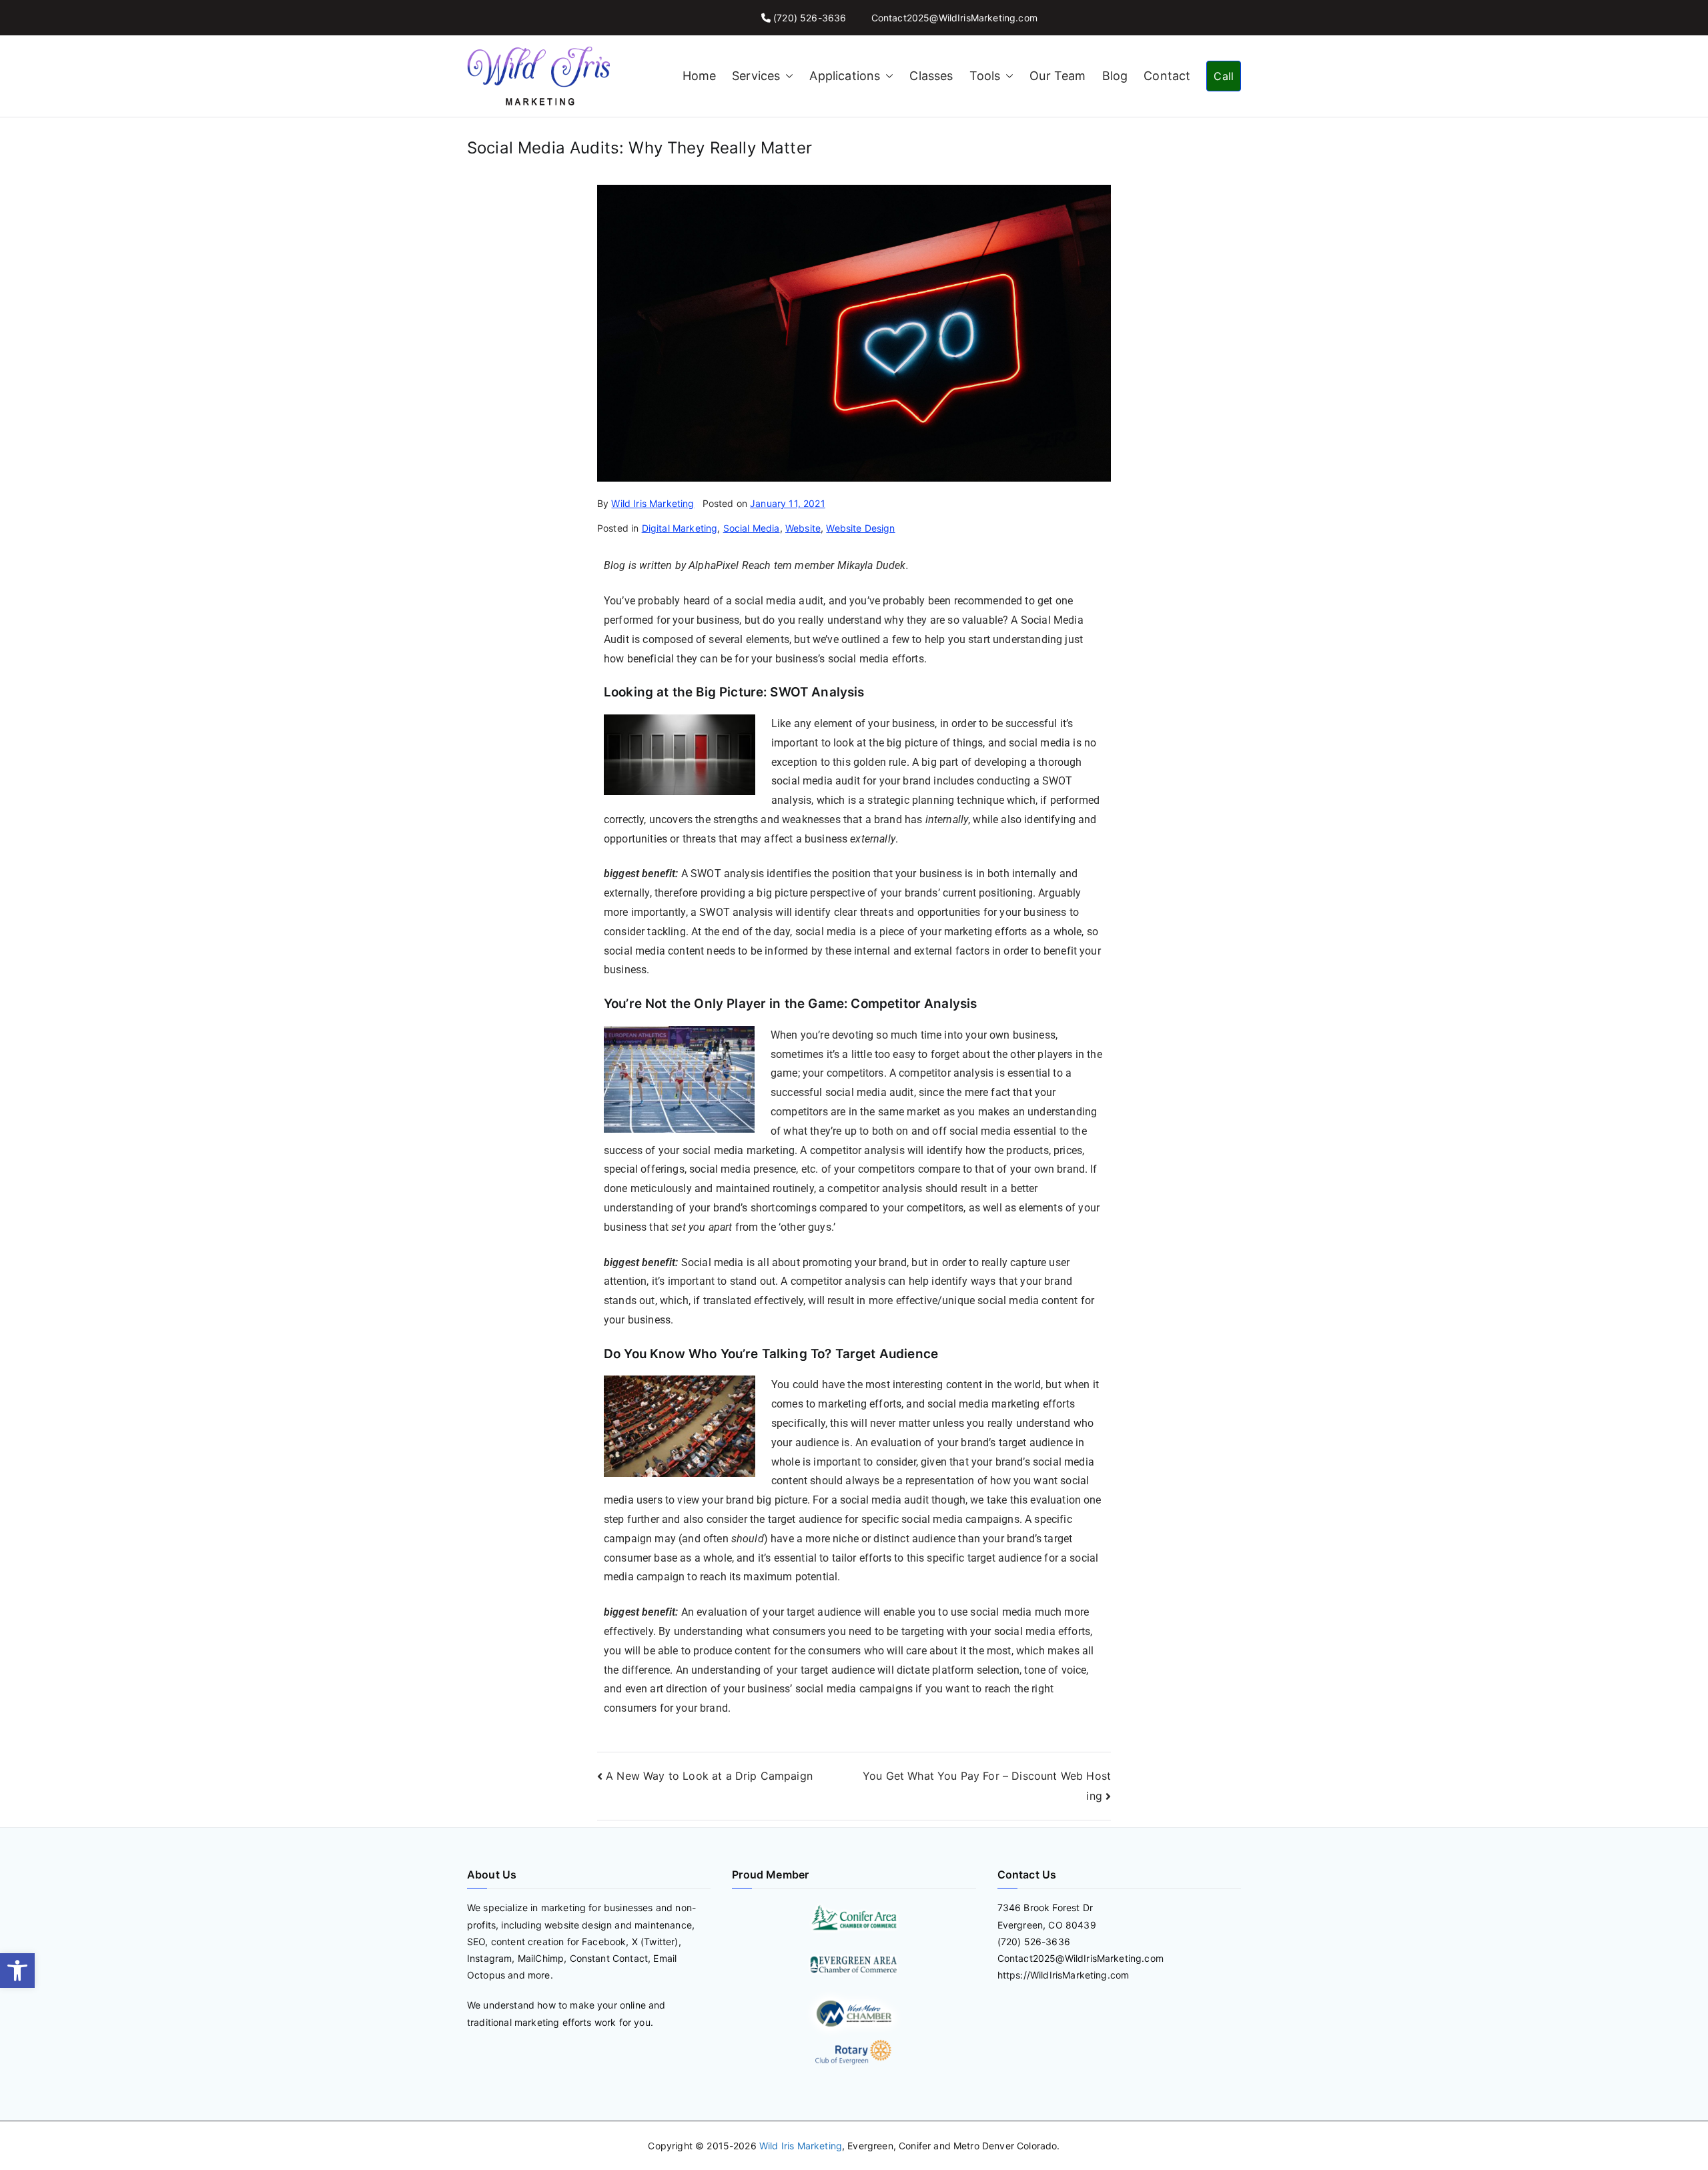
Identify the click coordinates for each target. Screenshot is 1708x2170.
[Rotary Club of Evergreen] (854, 2052)
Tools (985, 76)
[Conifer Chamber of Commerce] (854, 1917)
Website (803, 528)
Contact (1167, 76)
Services (756, 76)
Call (1224, 76)
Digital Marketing (680, 528)
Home (700, 76)
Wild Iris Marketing (653, 503)
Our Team (1057, 76)
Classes (931, 76)
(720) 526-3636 (810, 18)
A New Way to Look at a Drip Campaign (709, 1776)
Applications (845, 76)
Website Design (860, 528)
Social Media (752, 528)
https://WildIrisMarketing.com (1063, 1975)
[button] (17, 1971)
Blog (1115, 76)
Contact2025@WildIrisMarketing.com (954, 18)
